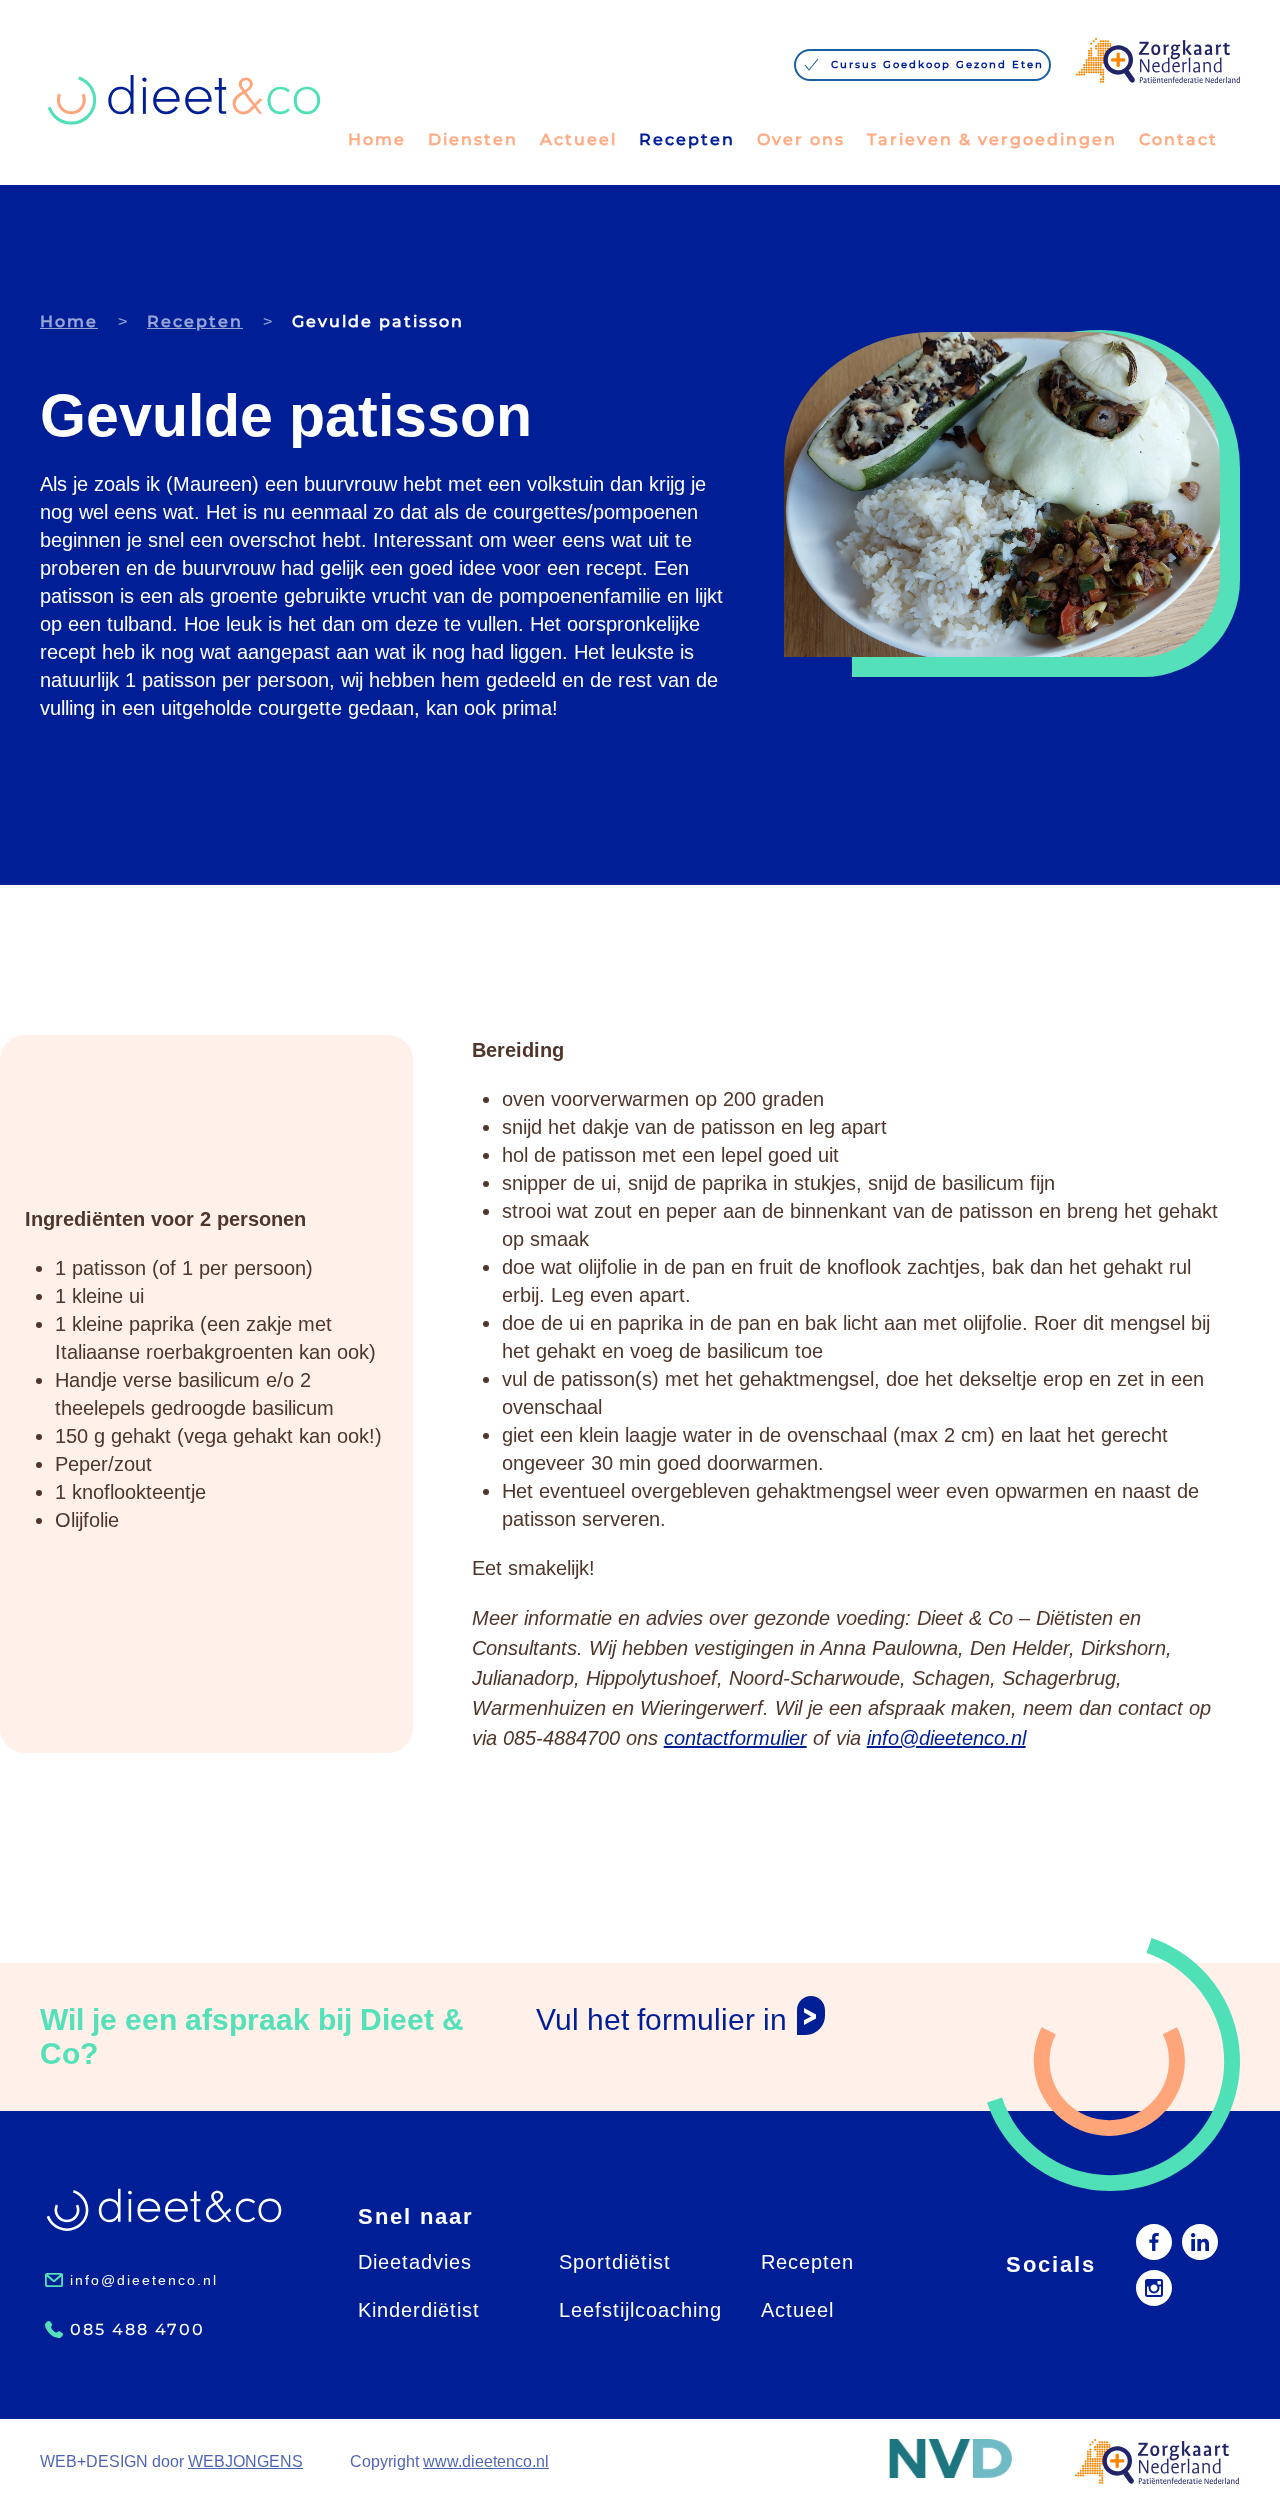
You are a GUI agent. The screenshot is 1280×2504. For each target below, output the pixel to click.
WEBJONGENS (245, 2461)
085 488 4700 (137, 2329)
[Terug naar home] (184, 100)
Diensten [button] (473, 139)
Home (377, 139)
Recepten (687, 139)
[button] (950, 2458)
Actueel (578, 139)
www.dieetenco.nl (486, 2461)
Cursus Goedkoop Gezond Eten (937, 64)
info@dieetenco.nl (946, 1738)
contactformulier (735, 1738)
